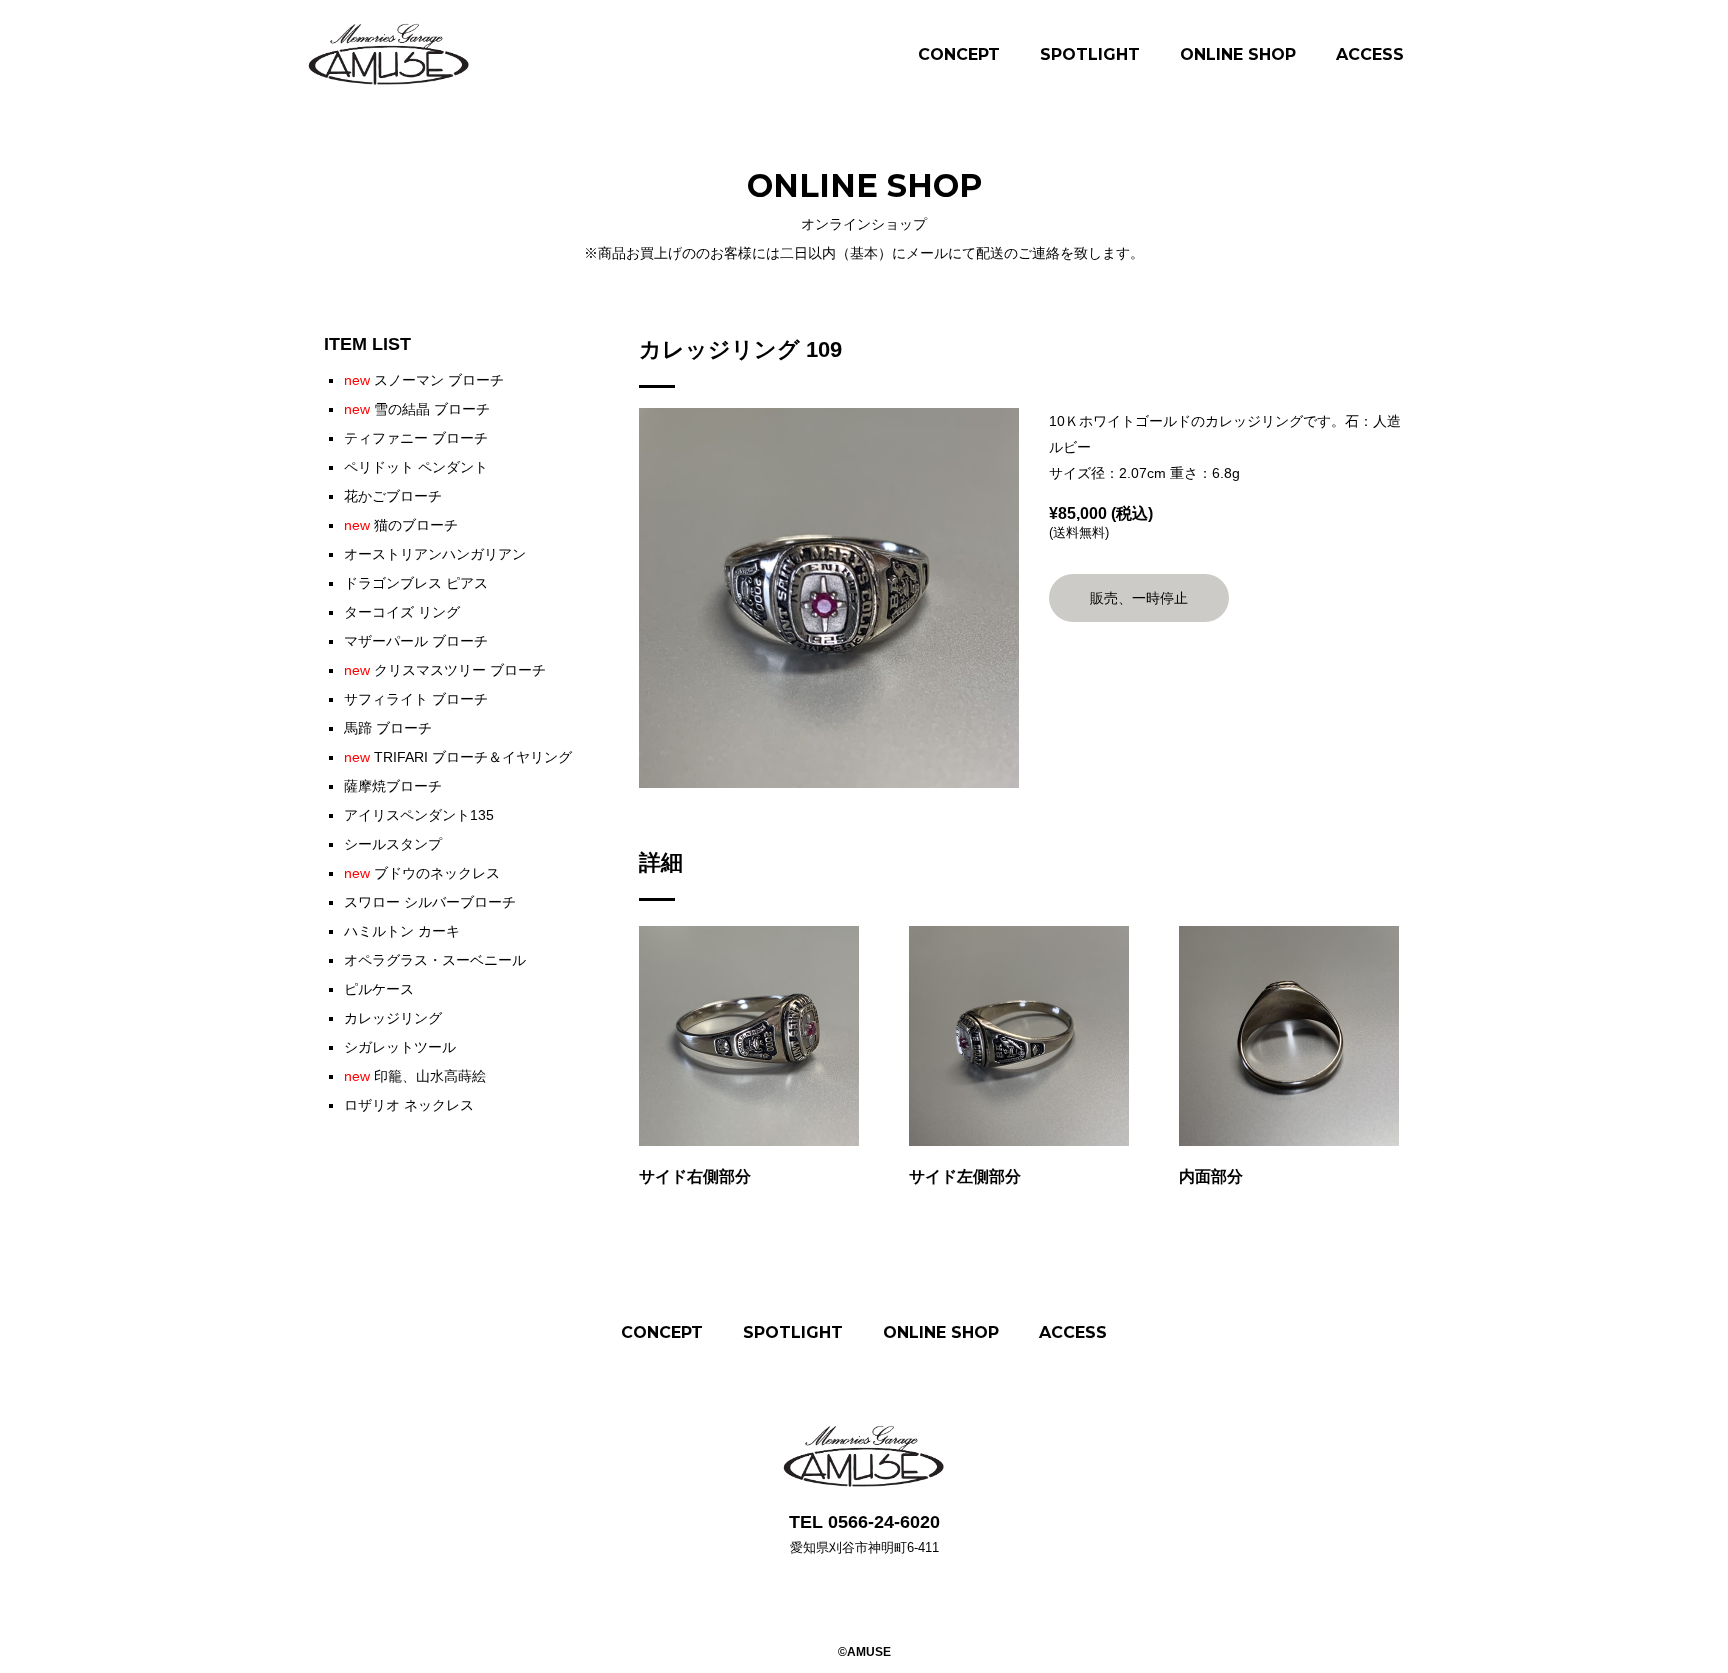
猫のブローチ (401, 525)
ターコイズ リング (402, 612)
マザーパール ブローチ (416, 641)
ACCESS (1370, 54)
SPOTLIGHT (1090, 54)
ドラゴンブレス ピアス (416, 583)
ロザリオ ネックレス (409, 1105)
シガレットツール (400, 1047)
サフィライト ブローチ (416, 699)
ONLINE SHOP (1238, 54)
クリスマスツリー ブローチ (445, 670)
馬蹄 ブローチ (388, 728)
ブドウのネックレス (422, 873)
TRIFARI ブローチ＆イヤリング (458, 757)
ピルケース (379, 989)
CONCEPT (959, 54)
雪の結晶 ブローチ (417, 409)
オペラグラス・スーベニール (435, 960)
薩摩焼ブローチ (393, 786)
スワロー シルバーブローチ (430, 902)
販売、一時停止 (1139, 598)
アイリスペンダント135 (419, 815)
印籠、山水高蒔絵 (415, 1076)
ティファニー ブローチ (416, 438)
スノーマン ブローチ (424, 380)
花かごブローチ (393, 496)
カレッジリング (393, 1018)
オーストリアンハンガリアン (435, 554)
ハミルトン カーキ (402, 931)
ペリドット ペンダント (416, 467)
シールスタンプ (393, 844)
